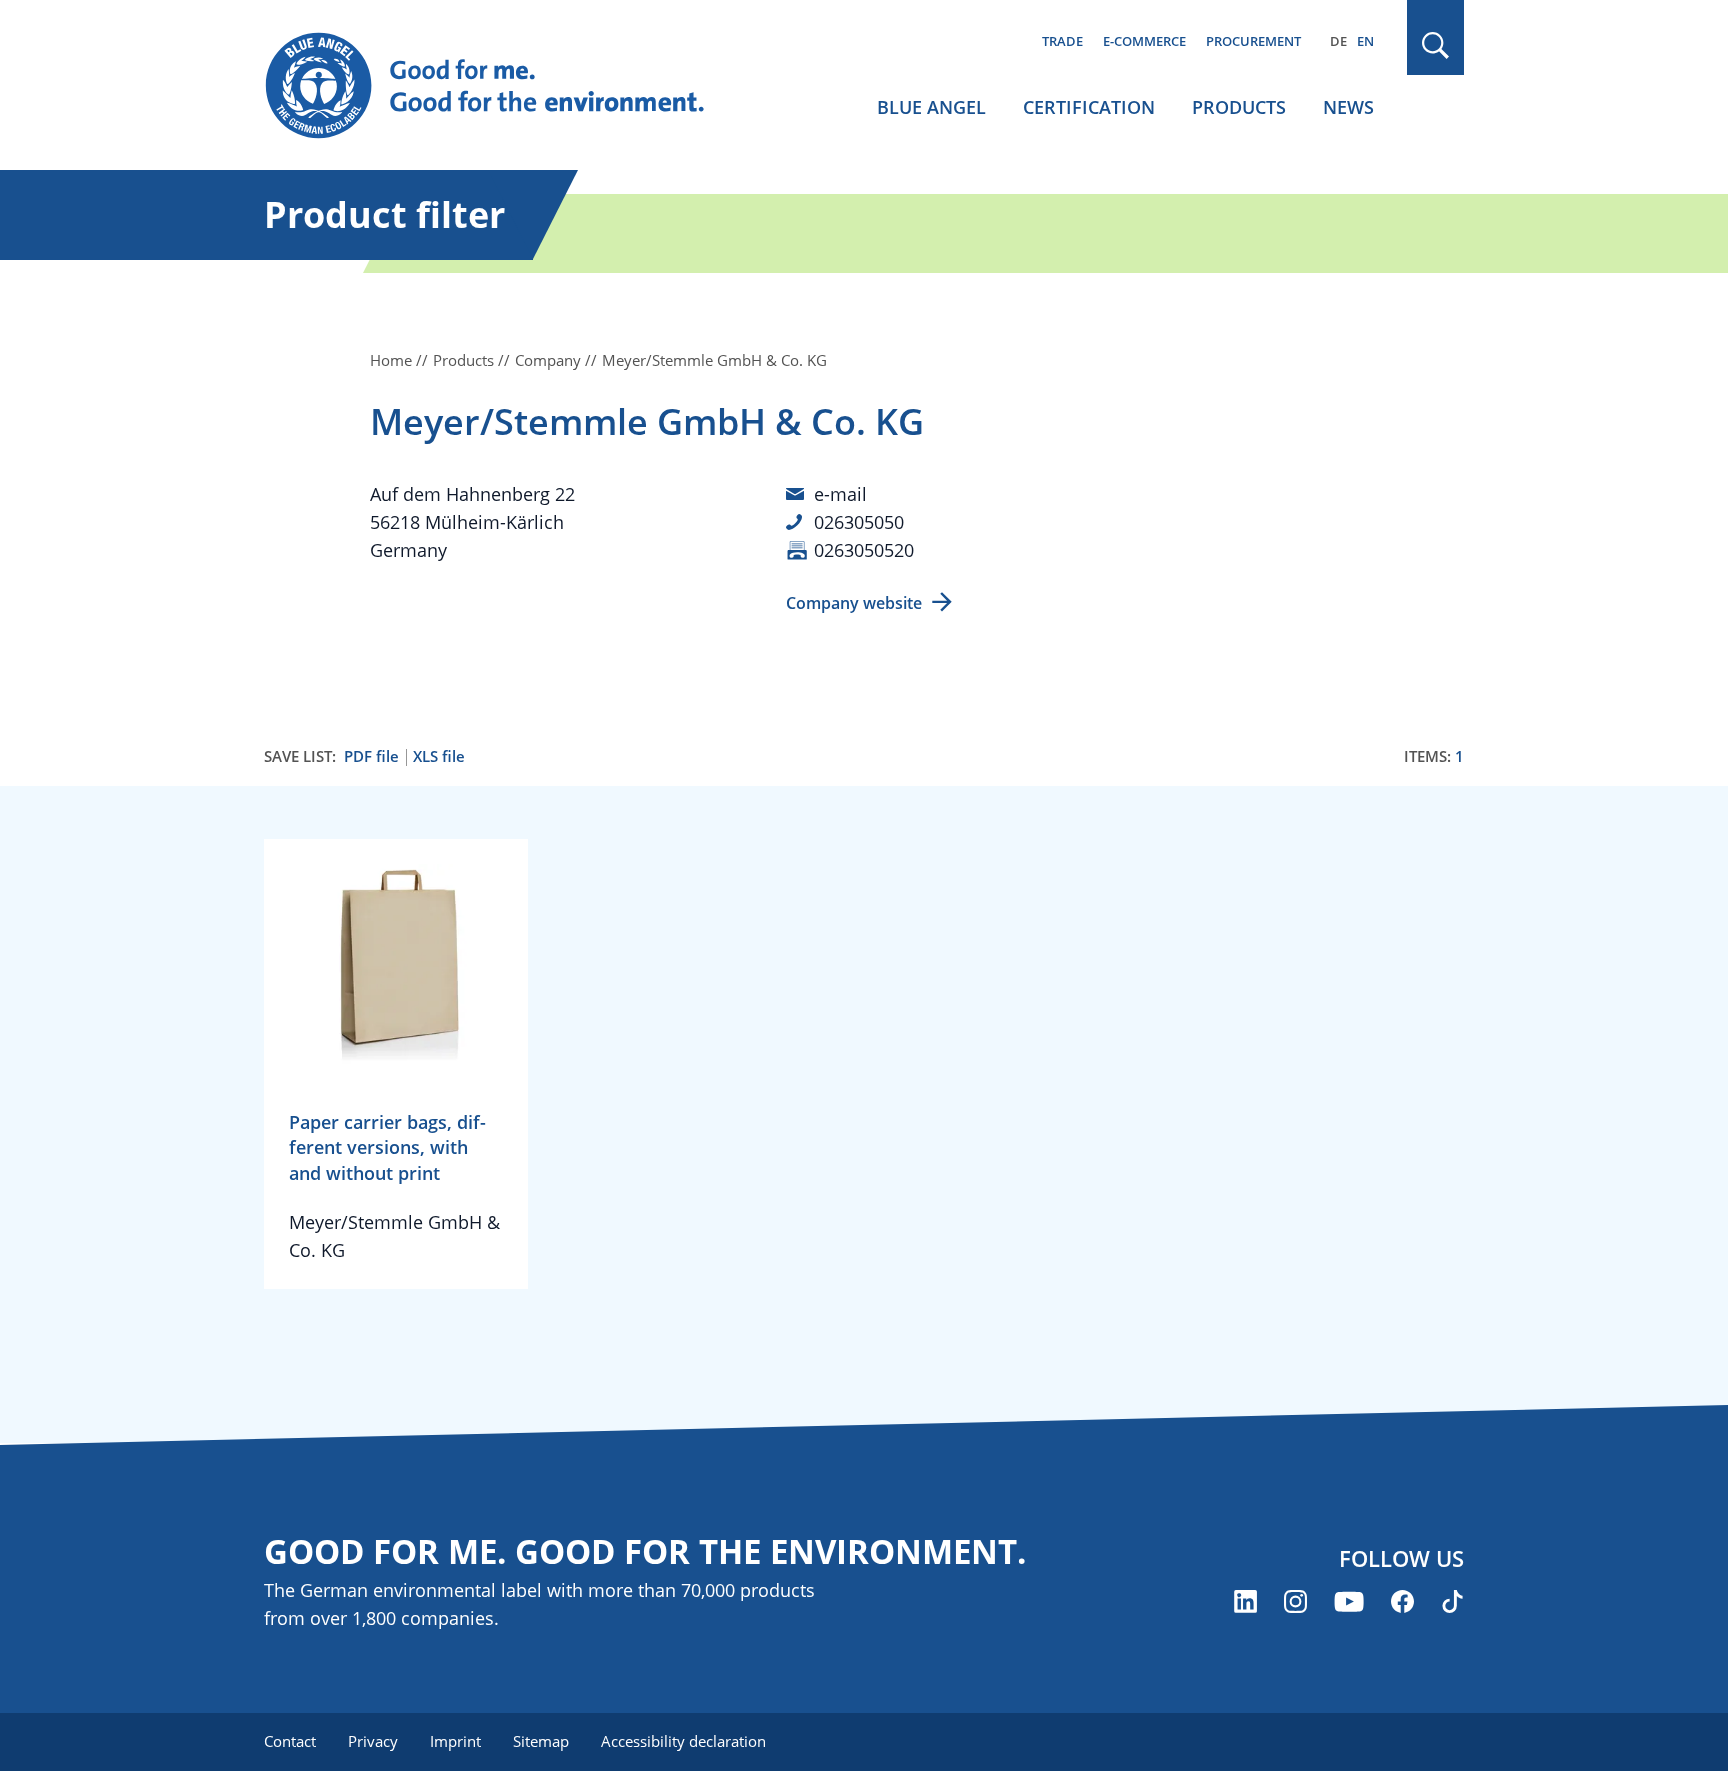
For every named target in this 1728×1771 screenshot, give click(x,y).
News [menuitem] (1348, 107)
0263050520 (864, 550)
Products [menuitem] (1239, 107)
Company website (854, 603)
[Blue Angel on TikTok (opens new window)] (1452, 1601)
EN (1365, 41)
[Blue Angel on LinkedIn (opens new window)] (1245, 1601)
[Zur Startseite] (504, 86)
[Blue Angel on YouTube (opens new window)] (1349, 1601)
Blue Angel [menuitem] (931, 107)
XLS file (439, 756)
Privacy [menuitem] (373, 1741)
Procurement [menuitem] (1253, 41)
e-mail (840, 494)
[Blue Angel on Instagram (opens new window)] (1295, 1601)
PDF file (371, 756)
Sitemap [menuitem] (541, 1741)
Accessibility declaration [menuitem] (683, 1741)
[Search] (1436, 45)
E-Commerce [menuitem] (1144, 41)
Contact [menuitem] (290, 1741)
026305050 (859, 522)
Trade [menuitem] (1062, 41)
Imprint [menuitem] (455, 1741)
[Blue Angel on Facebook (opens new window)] (1402, 1601)
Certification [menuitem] (1089, 107)
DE (1338, 41)
